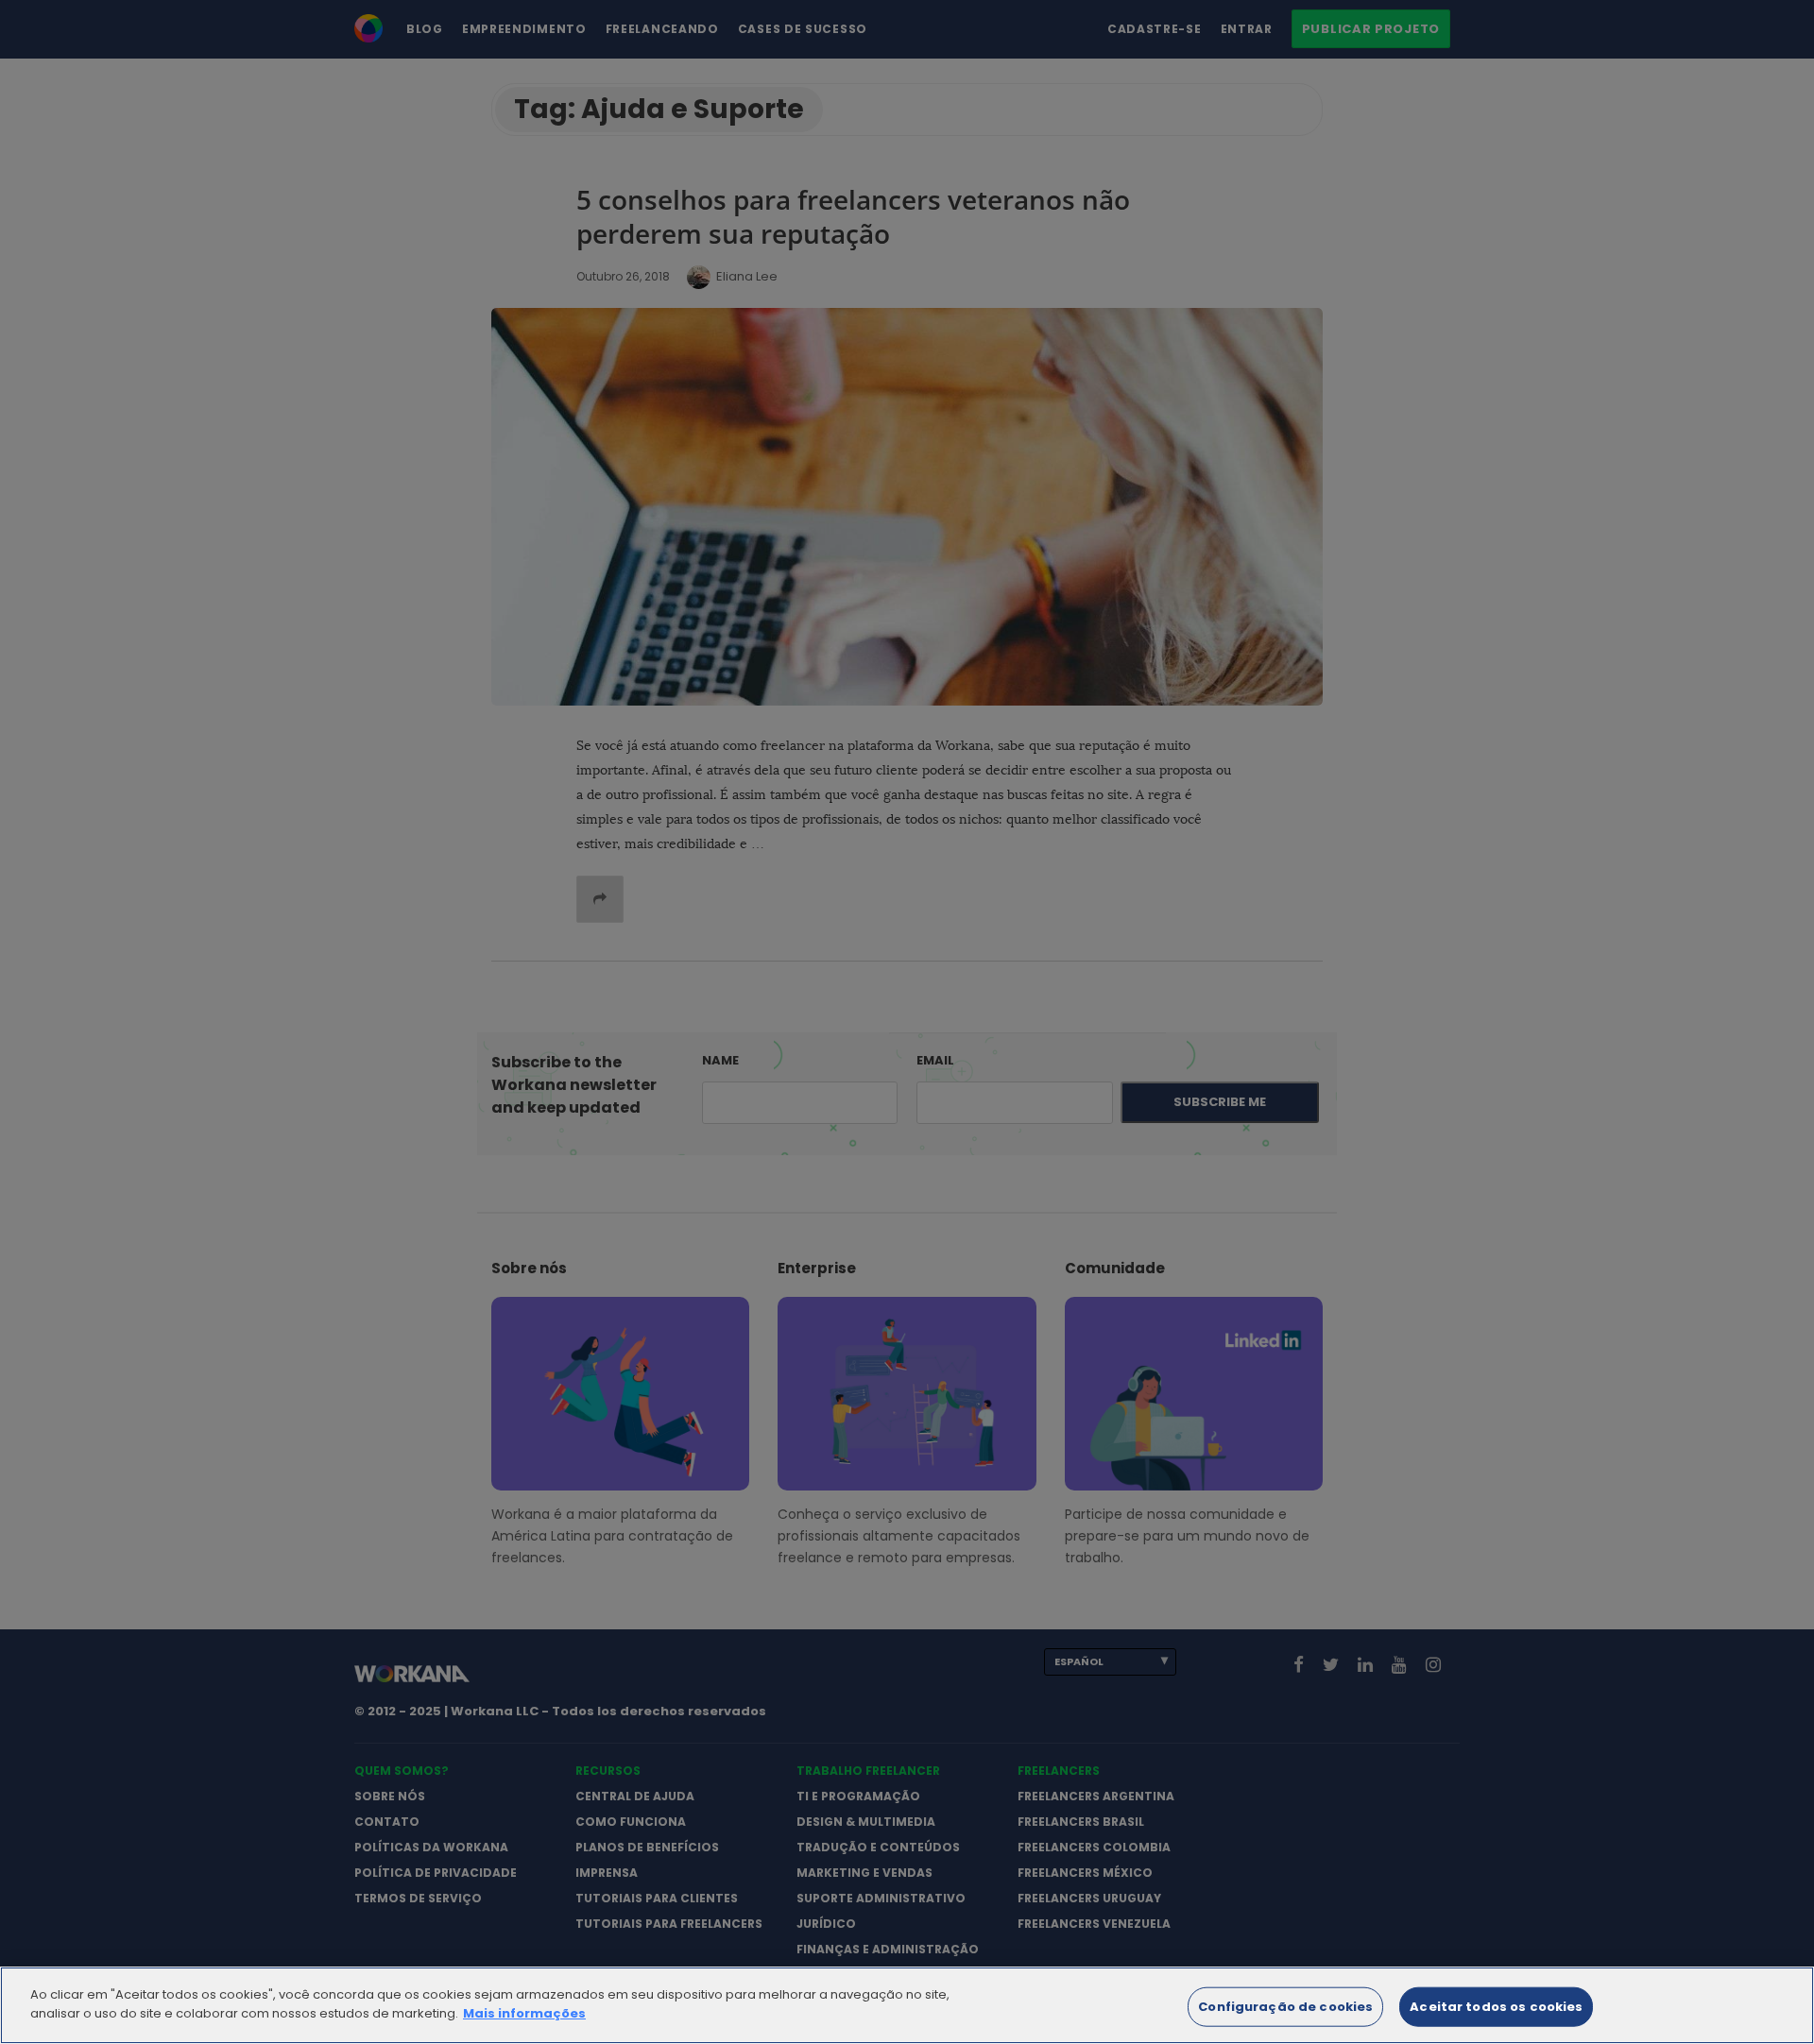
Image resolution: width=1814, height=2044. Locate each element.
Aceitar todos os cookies (1496, 2007)
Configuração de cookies (1285, 2007)
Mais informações (524, 2012)
